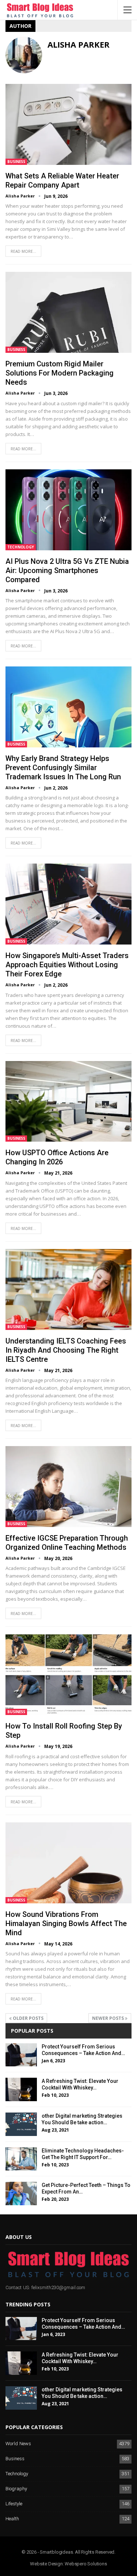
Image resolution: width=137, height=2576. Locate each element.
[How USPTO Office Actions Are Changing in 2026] (68, 1102)
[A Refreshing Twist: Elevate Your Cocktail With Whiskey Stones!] (21, 2089)
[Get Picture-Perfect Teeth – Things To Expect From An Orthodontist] (21, 2194)
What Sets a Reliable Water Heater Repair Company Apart (62, 180)
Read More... (23, 251)
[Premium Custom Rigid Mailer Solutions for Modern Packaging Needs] (68, 312)
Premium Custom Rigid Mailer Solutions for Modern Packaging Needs (60, 373)
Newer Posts (109, 2018)
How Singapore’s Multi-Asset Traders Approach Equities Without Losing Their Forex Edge (67, 965)
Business (16, 162)
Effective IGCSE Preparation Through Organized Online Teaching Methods (67, 1543)
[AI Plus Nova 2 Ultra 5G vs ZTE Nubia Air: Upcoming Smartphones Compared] (68, 510)
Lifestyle (14, 2504)
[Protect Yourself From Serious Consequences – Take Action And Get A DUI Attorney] (21, 2055)
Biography (16, 2489)
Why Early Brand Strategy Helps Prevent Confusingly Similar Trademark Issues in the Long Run (63, 768)
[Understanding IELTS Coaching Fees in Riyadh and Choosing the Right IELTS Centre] (68, 1289)
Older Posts (28, 2018)
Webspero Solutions (86, 2564)
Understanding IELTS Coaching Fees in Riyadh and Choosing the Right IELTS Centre (66, 1350)
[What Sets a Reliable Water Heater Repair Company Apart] (68, 124)
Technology (21, 547)
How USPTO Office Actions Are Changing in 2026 (57, 1157)
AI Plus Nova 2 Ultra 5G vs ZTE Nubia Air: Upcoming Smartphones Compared (67, 570)
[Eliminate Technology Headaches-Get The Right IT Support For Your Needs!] (21, 2159)
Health (12, 2519)
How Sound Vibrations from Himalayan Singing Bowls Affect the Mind (66, 1923)
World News (18, 2444)
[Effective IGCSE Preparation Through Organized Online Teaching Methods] (68, 1487)
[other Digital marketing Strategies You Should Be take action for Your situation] (21, 2124)
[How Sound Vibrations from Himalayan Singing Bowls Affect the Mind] (68, 1863)
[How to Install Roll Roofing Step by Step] (68, 1675)
